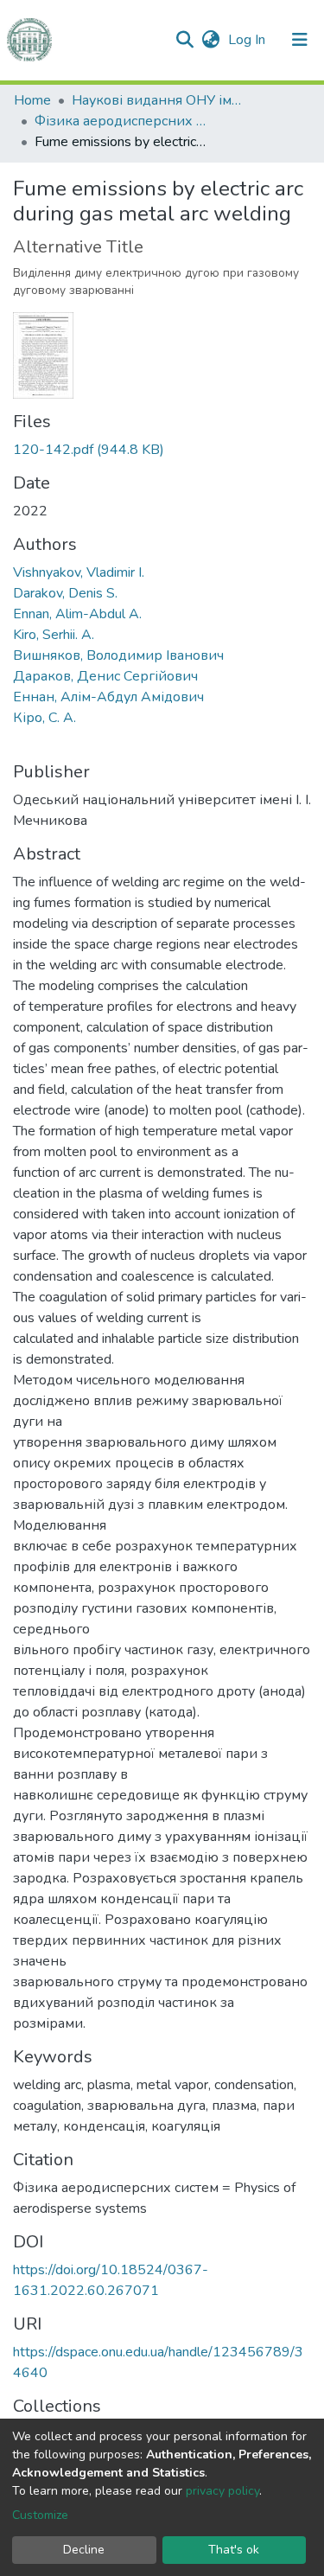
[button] (210, 40)
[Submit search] (184, 40)
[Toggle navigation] (300, 40)
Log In (248, 40)
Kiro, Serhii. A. (54, 635)
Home (32, 100)
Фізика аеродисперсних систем (121, 121)
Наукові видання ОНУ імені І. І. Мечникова (158, 100)
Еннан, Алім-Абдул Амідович (108, 697)
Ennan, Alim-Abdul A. (77, 614)
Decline (84, 2550)
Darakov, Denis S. (65, 593)
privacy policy (222, 2491)
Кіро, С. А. (44, 718)
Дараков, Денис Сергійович (105, 676)
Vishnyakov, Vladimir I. (79, 572)
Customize (40, 2515)
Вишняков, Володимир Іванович (118, 655)
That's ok (234, 2550)
